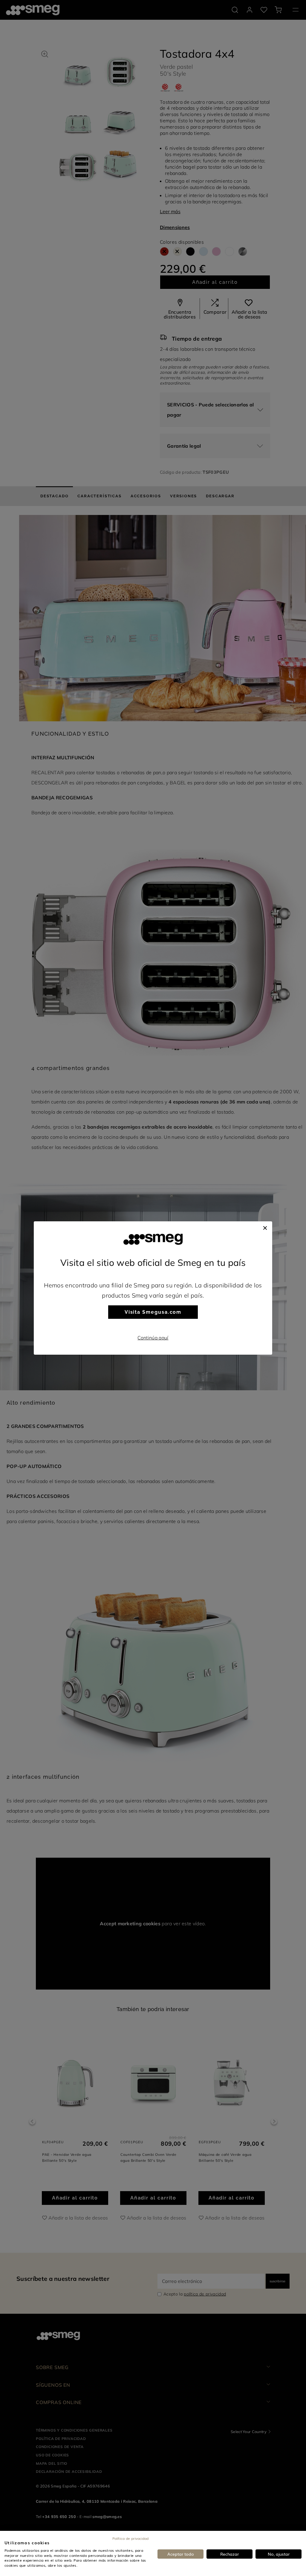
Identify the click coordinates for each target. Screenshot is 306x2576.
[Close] (265, 1227)
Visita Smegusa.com (153, 1312)
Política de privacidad (130, 2538)
